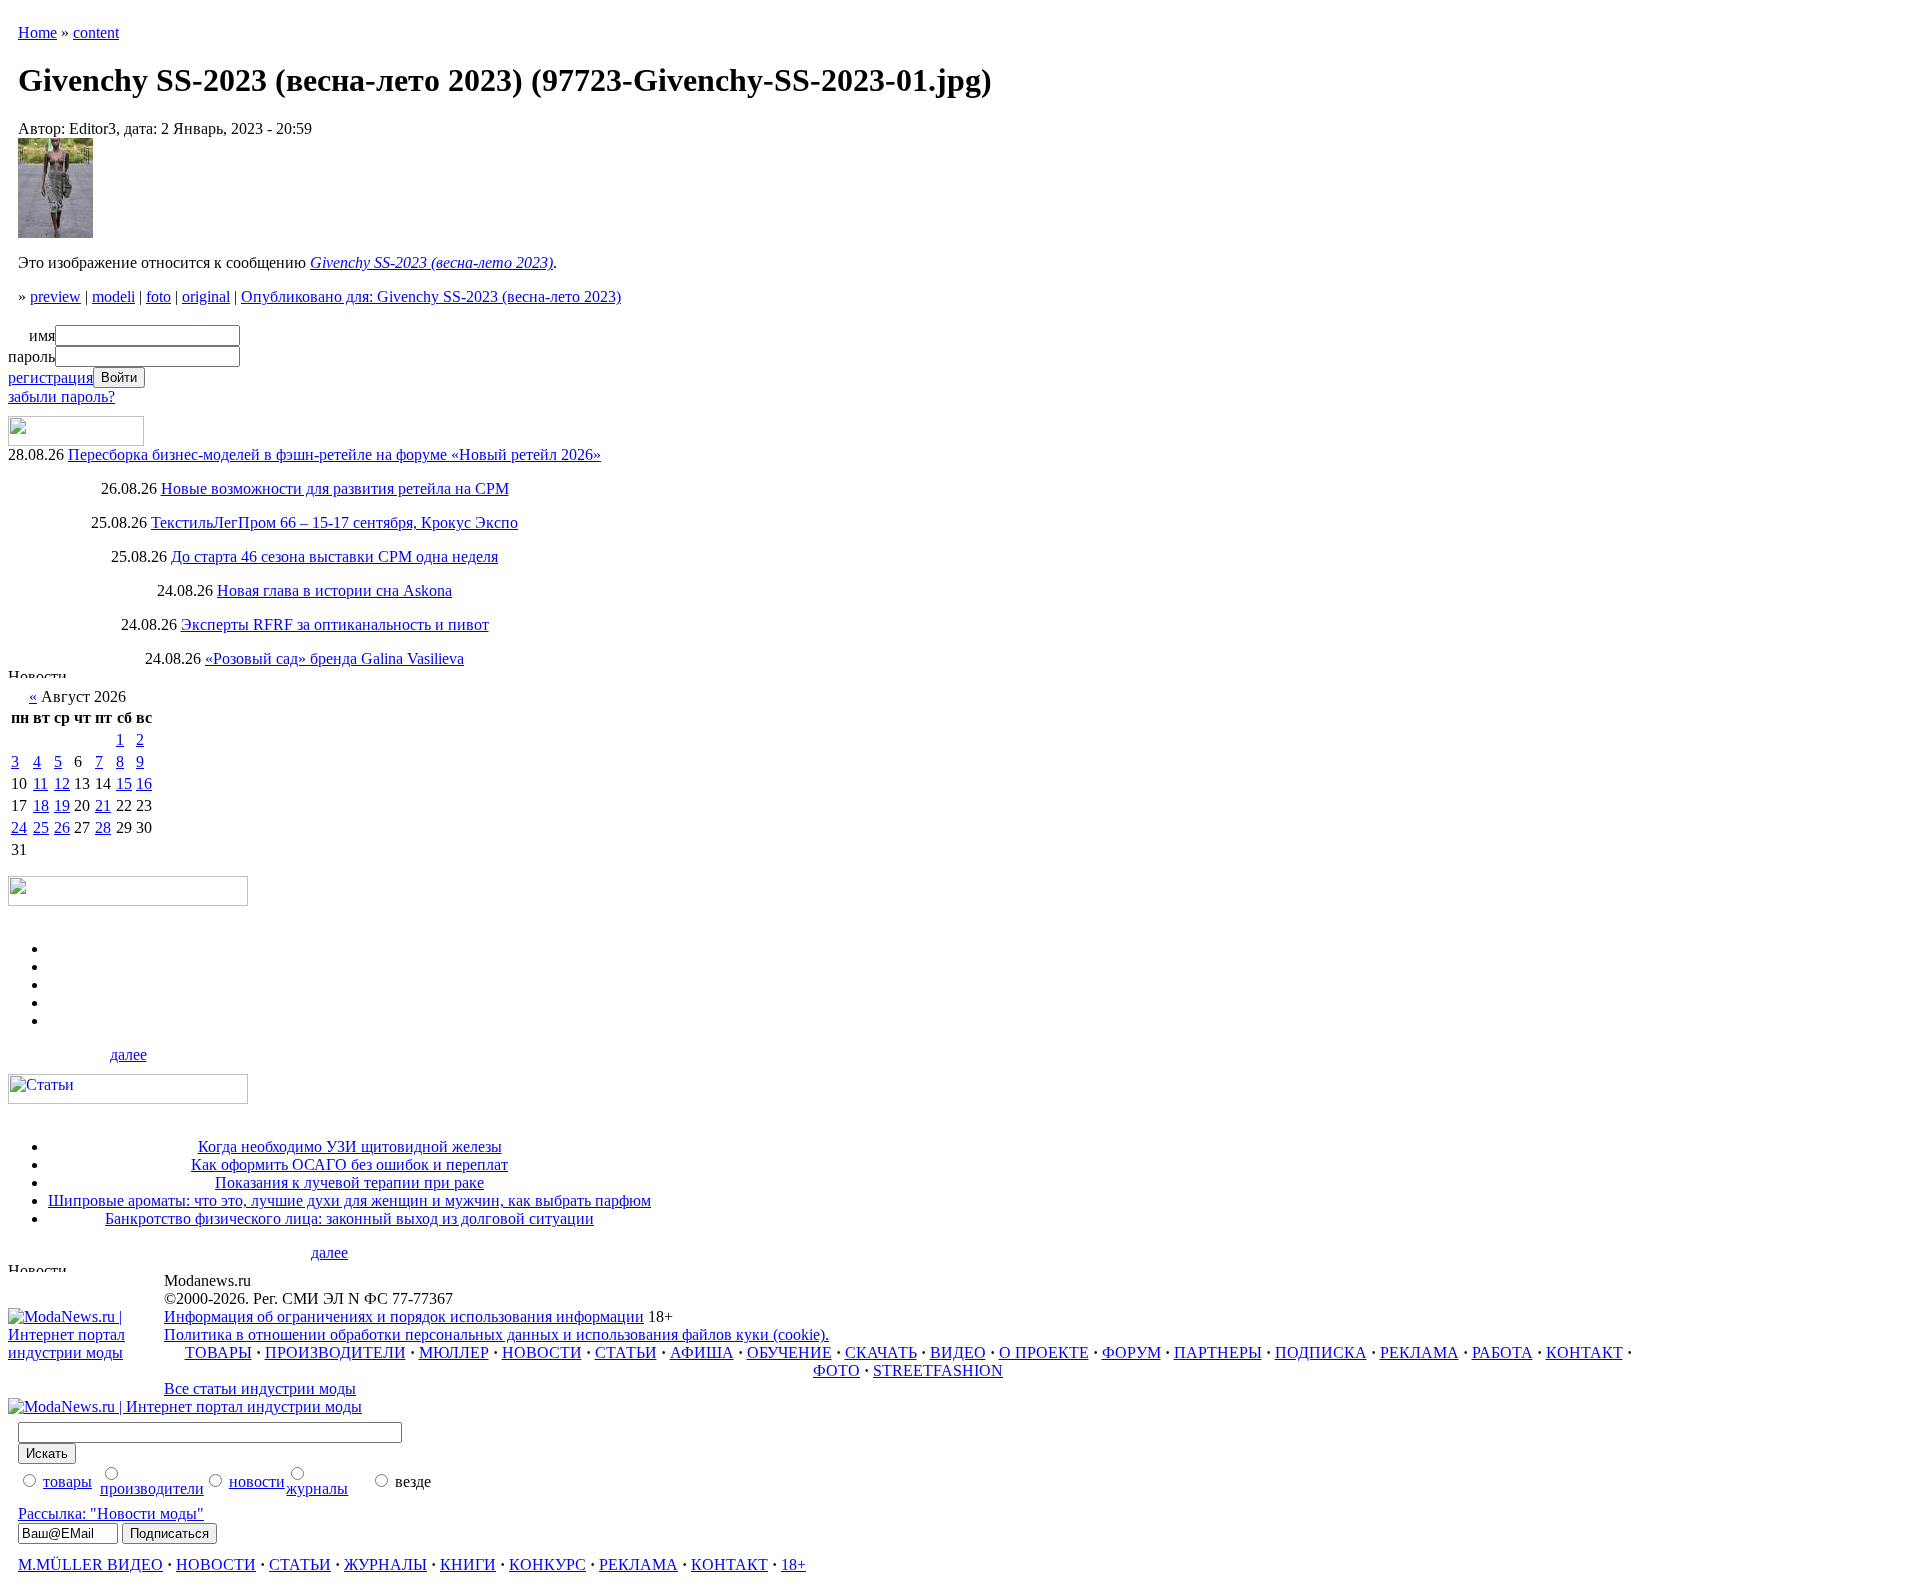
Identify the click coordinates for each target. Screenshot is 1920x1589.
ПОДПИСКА (1321, 1352)
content (96, 32)
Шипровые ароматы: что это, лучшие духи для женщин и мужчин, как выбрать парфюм (349, 1200)
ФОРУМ (1131, 1352)
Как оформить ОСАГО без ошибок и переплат (349, 1164)
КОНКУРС (547, 1564)
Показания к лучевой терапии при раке (349, 1182)
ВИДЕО (958, 1352)
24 (19, 827)
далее (128, 1054)
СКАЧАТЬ (881, 1352)
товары (67, 1481)
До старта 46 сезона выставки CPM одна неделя (334, 556)
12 (62, 783)
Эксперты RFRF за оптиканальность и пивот (335, 624)
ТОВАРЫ (218, 1352)
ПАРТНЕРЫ (1218, 1352)
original (206, 296)
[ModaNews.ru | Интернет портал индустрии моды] (86, 1352)
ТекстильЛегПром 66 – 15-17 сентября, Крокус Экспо (334, 522)
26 (62, 827)
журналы (317, 1488)
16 (144, 783)
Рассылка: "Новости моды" (111, 1513)
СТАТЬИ (626, 1352)
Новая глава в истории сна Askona (334, 590)
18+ (793, 1564)
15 (124, 783)
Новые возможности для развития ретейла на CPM (335, 488)
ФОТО (836, 1370)
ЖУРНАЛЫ (385, 1564)
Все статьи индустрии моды (260, 1388)
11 (40, 783)
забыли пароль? (61, 396)
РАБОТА (1502, 1352)
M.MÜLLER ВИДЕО (90, 1564)
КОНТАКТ (1584, 1352)
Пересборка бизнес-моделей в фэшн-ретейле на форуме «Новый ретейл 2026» (334, 454)
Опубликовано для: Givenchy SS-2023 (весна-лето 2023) (431, 296)
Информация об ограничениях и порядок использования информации (404, 1316)
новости (257, 1481)
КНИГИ (468, 1564)
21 (103, 805)
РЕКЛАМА (1419, 1352)
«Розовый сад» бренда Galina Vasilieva (334, 658)
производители (152, 1488)
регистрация (50, 377)
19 (62, 805)
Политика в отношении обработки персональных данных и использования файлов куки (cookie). (496, 1334)
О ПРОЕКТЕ (1044, 1352)
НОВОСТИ (542, 1352)
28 (103, 827)
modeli (113, 296)
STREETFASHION (938, 1370)
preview (55, 296)
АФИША (702, 1352)
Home (37, 32)
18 (41, 805)
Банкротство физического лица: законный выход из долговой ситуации (349, 1218)
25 (41, 827)
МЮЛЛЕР (454, 1352)
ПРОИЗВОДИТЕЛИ (335, 1352)
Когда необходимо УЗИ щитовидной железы (350, 1146)
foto (158, 296)
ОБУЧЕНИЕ (789, 1352)
